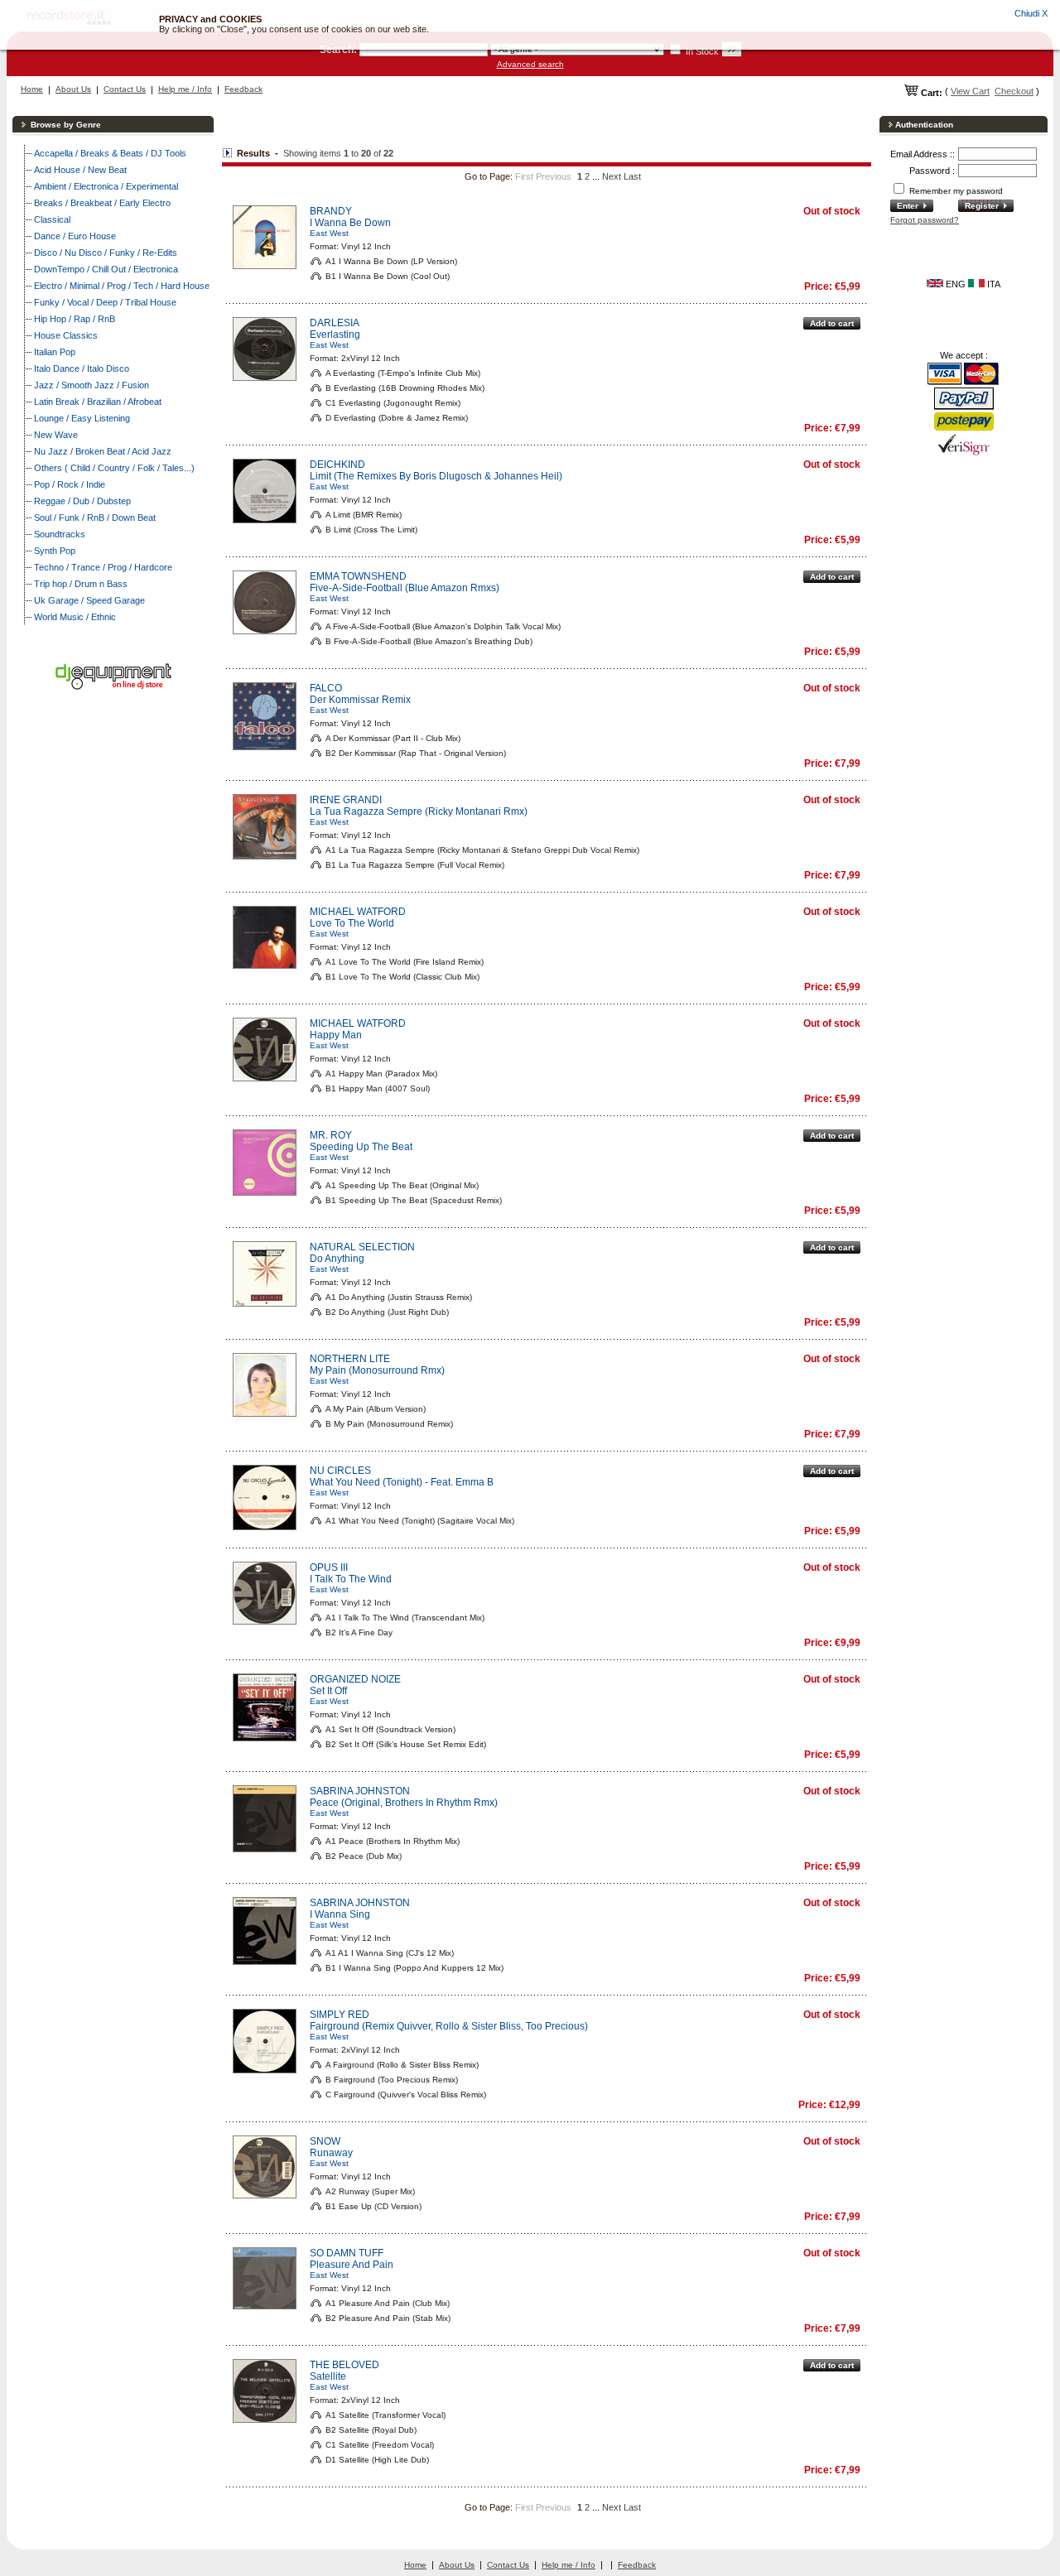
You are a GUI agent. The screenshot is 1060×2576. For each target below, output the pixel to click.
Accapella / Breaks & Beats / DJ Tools (110, 153)
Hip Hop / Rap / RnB (75, 319)
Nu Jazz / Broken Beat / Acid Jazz (103, 451)
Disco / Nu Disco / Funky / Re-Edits (106, 253)
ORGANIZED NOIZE (355, 1679)
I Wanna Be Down (350, 223)
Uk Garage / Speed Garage (89, 600)
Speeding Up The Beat (361, 1147)
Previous (554, 176)
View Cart (970, 91)
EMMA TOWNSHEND (358, 576)
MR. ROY (331, 1135)
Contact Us (125, 89)
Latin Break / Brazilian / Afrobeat (98, 402)
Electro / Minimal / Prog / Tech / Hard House (122, 286)
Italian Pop (55, 352)
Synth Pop (55, 551)
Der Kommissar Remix (360, 700)
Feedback (243, 89)
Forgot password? (925, 220)
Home (32, 89)
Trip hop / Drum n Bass (81, 584)
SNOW (325, 2141)
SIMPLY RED (340, 2015)
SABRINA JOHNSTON (360, 1791)
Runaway (331, 2153)
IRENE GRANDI (346, 800)
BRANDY (331, 211)
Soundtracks (60, 534)
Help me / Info (185, 89)
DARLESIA (335, 323)
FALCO (326, 688)
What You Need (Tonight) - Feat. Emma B (402, 1482)
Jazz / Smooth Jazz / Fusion (92, 385)
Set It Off (328, 1691)
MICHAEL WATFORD (358, 912)
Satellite (328, 2376)
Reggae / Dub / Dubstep (82, 501)
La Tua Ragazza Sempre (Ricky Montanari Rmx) (419, 811)
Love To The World (352, 923)
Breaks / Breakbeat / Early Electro (102, 203)
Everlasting (335, 335)
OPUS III (329, 1567)
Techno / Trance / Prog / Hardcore (103, 567)
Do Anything (337, 1259)
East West (329, 233)
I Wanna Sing (340, 1914)
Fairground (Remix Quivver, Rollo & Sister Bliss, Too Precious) (449, 2026)
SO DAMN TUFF (347, 2253)
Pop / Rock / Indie (70, 484)
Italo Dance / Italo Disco (82, 368)
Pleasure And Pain (352, 2265)
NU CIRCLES (340, 1471)
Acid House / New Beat (80, 170)
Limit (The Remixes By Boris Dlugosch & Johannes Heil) (436, 476)
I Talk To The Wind (351, 1579)
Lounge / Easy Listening (82, 418)
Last (632, 176)
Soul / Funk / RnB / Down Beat (95, 518)
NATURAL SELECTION (362, 1247)
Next (612, 176)
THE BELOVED (344, 2365)
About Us (73, 89)
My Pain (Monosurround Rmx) (377, 1370)
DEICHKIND (337, 465)
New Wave (56, 435)
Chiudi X (1031, 13)
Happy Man (336, 1035)
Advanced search (530, 64)
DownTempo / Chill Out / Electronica (106, 269)
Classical (52, 219)
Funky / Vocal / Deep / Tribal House (105, 302)
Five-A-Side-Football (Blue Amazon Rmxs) (405, 588)
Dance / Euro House (75, 236)
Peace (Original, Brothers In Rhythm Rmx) (404, 1803)
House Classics (66, 335)
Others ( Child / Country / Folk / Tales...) (114, 468)
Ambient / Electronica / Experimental (106, 186)
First (524, 176)
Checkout (1014, 91)
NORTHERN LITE (350, 1359)
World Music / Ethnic (75, 617)
